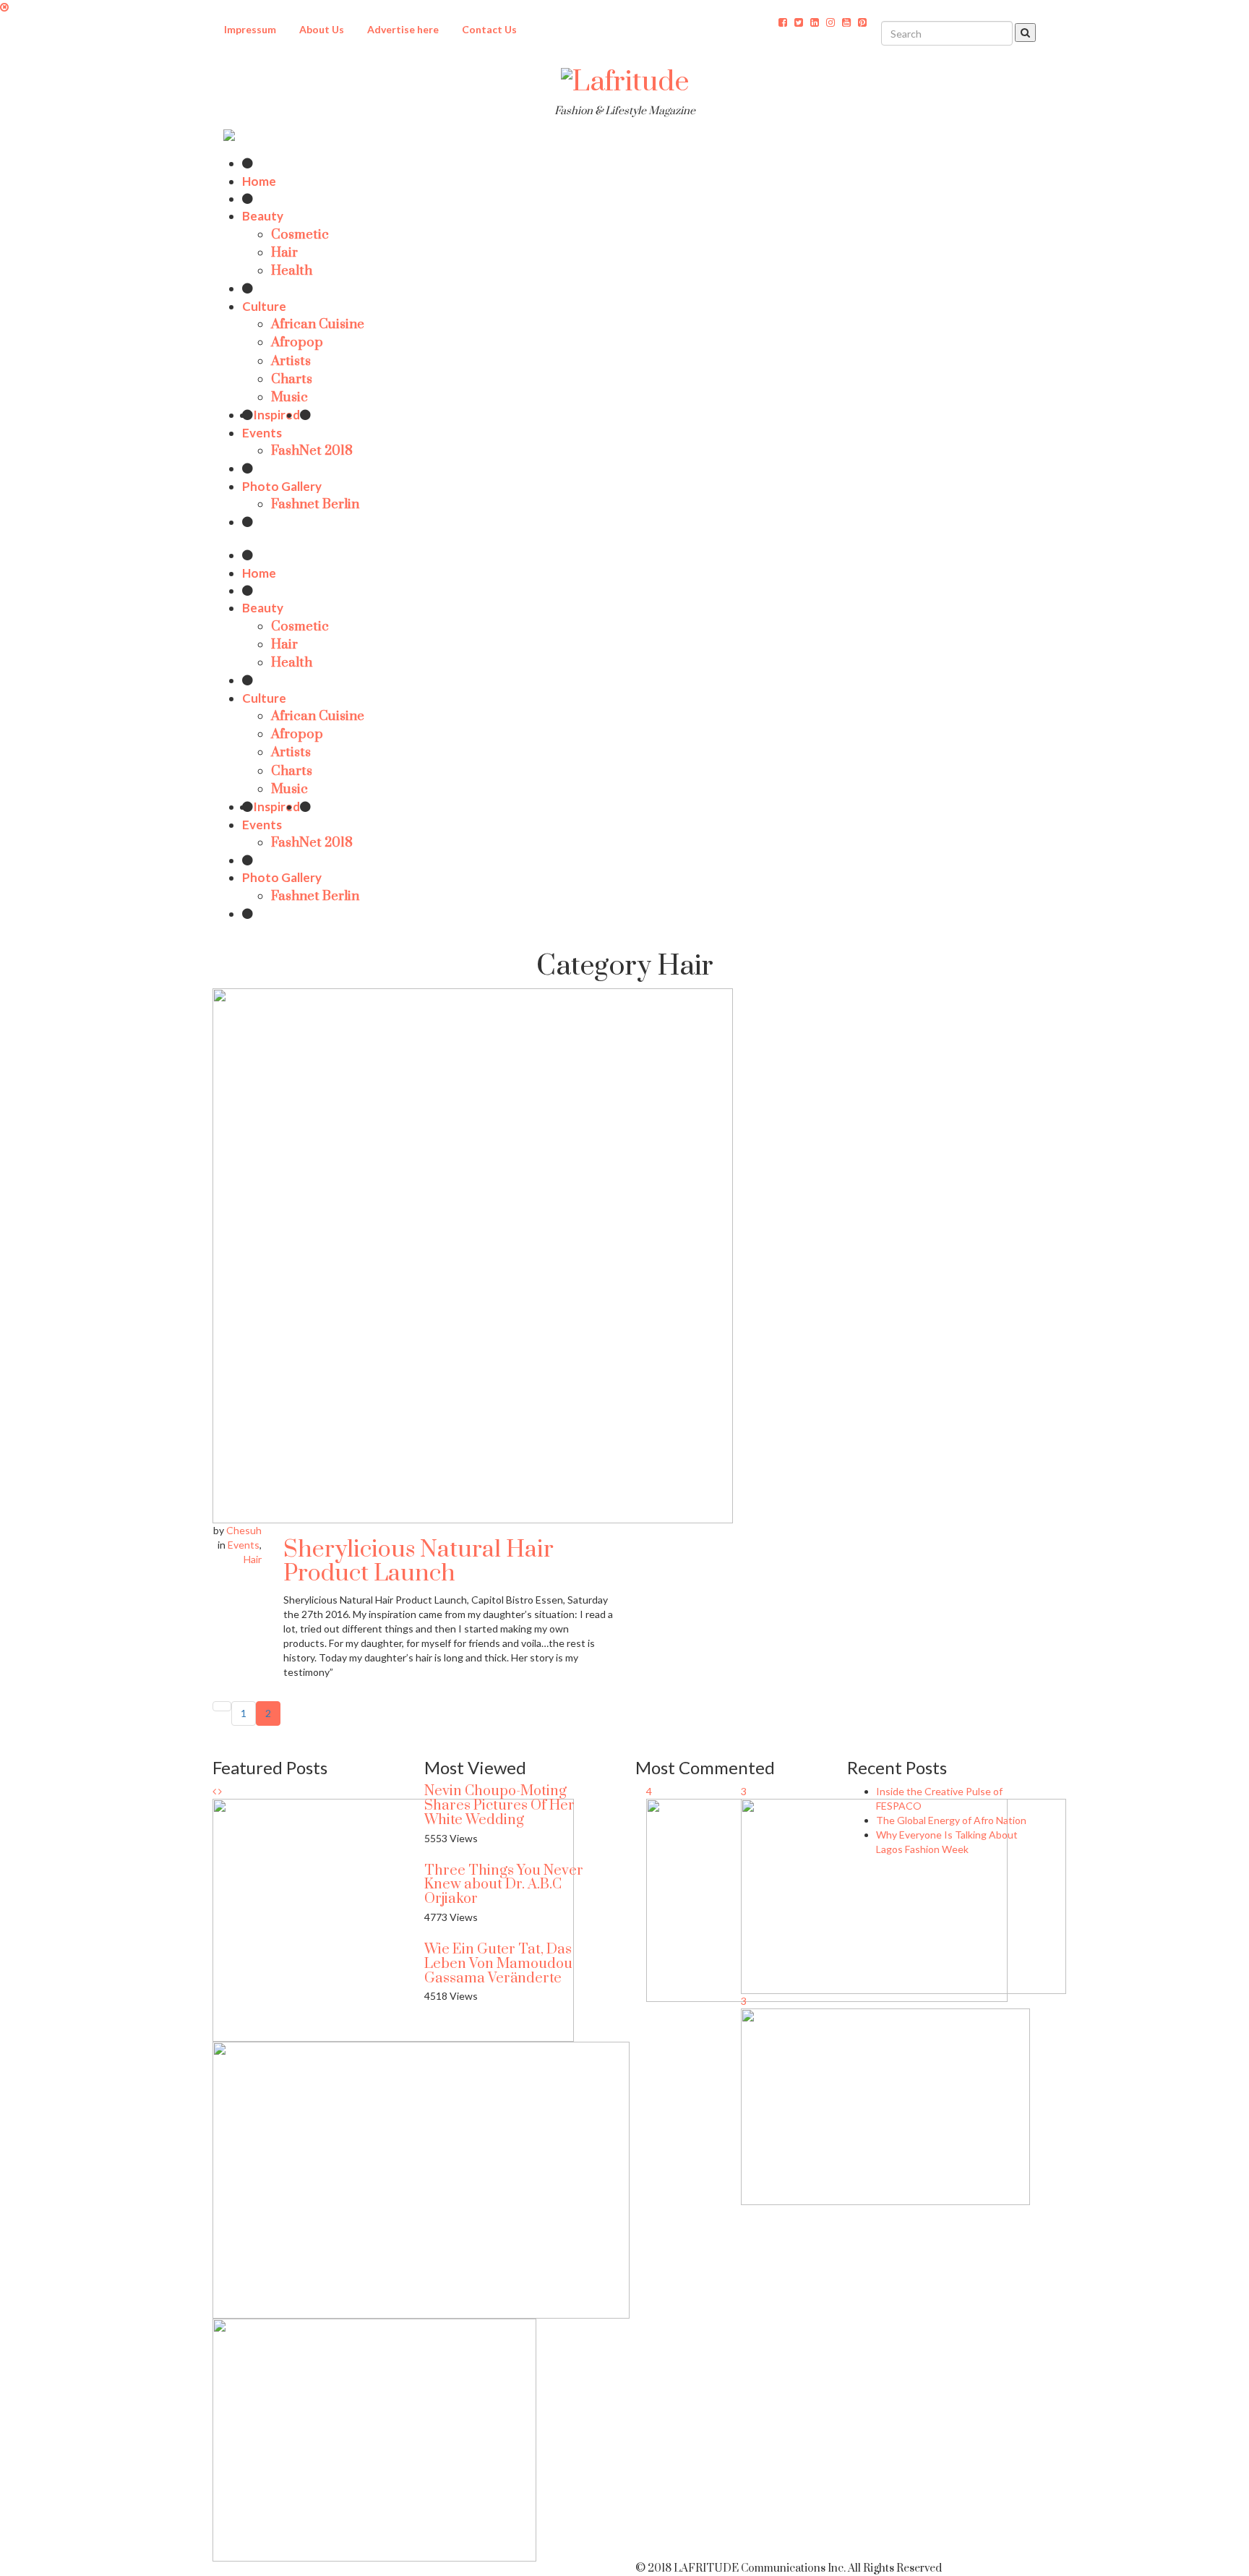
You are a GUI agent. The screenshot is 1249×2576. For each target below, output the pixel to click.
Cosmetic (300, 235)
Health (292, 271)
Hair (284, 253)
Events (262, 433)
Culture (264, 306)
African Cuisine (318, 324)
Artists (291, 361)
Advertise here (403, 29)
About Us (322, 29)
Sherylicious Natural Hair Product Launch (419, 1562)
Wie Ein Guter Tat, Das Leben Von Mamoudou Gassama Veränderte (498, 1964)
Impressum (250, 29)
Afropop (297, 342)
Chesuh (244, 1530)
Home (259, 181)
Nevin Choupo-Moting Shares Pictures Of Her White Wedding (499, 1806)
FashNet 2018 (312, 451)
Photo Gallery (282, 486)
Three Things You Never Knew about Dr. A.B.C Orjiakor (504, 1885)
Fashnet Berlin (315, 504)
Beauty (263, 216)
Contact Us (489, 29)
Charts (292, 379)
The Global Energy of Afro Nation (951, 1820)
